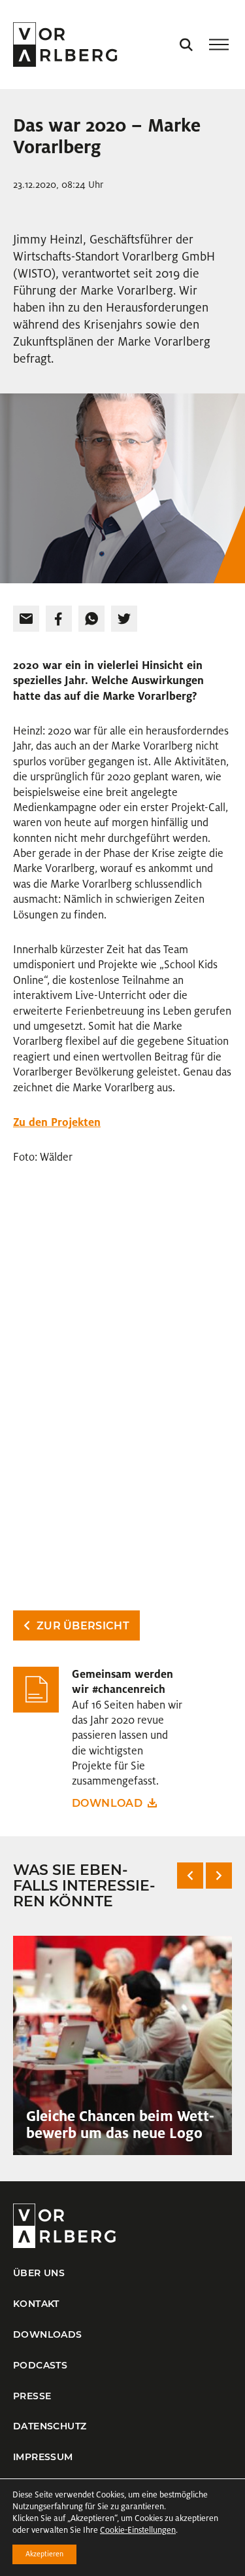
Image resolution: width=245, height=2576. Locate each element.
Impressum (43, 2457)
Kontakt (36, 2304)
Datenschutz (50, 2426)
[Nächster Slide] (219, 1876)
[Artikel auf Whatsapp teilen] (91, 619)
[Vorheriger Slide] (190, 1876)
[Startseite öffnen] (65, 45)
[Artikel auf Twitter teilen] (124, 619)
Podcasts (40, 2365)
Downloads (48, 2334)
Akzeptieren (44, 2554)
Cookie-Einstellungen (138, 2530)
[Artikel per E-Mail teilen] (26, 619)
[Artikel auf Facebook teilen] (59, 619)
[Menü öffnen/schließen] (219, 45)
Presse (32, 2396)
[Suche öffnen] (186, 45)
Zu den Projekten (57, 1122)
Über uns (39, 2273)
